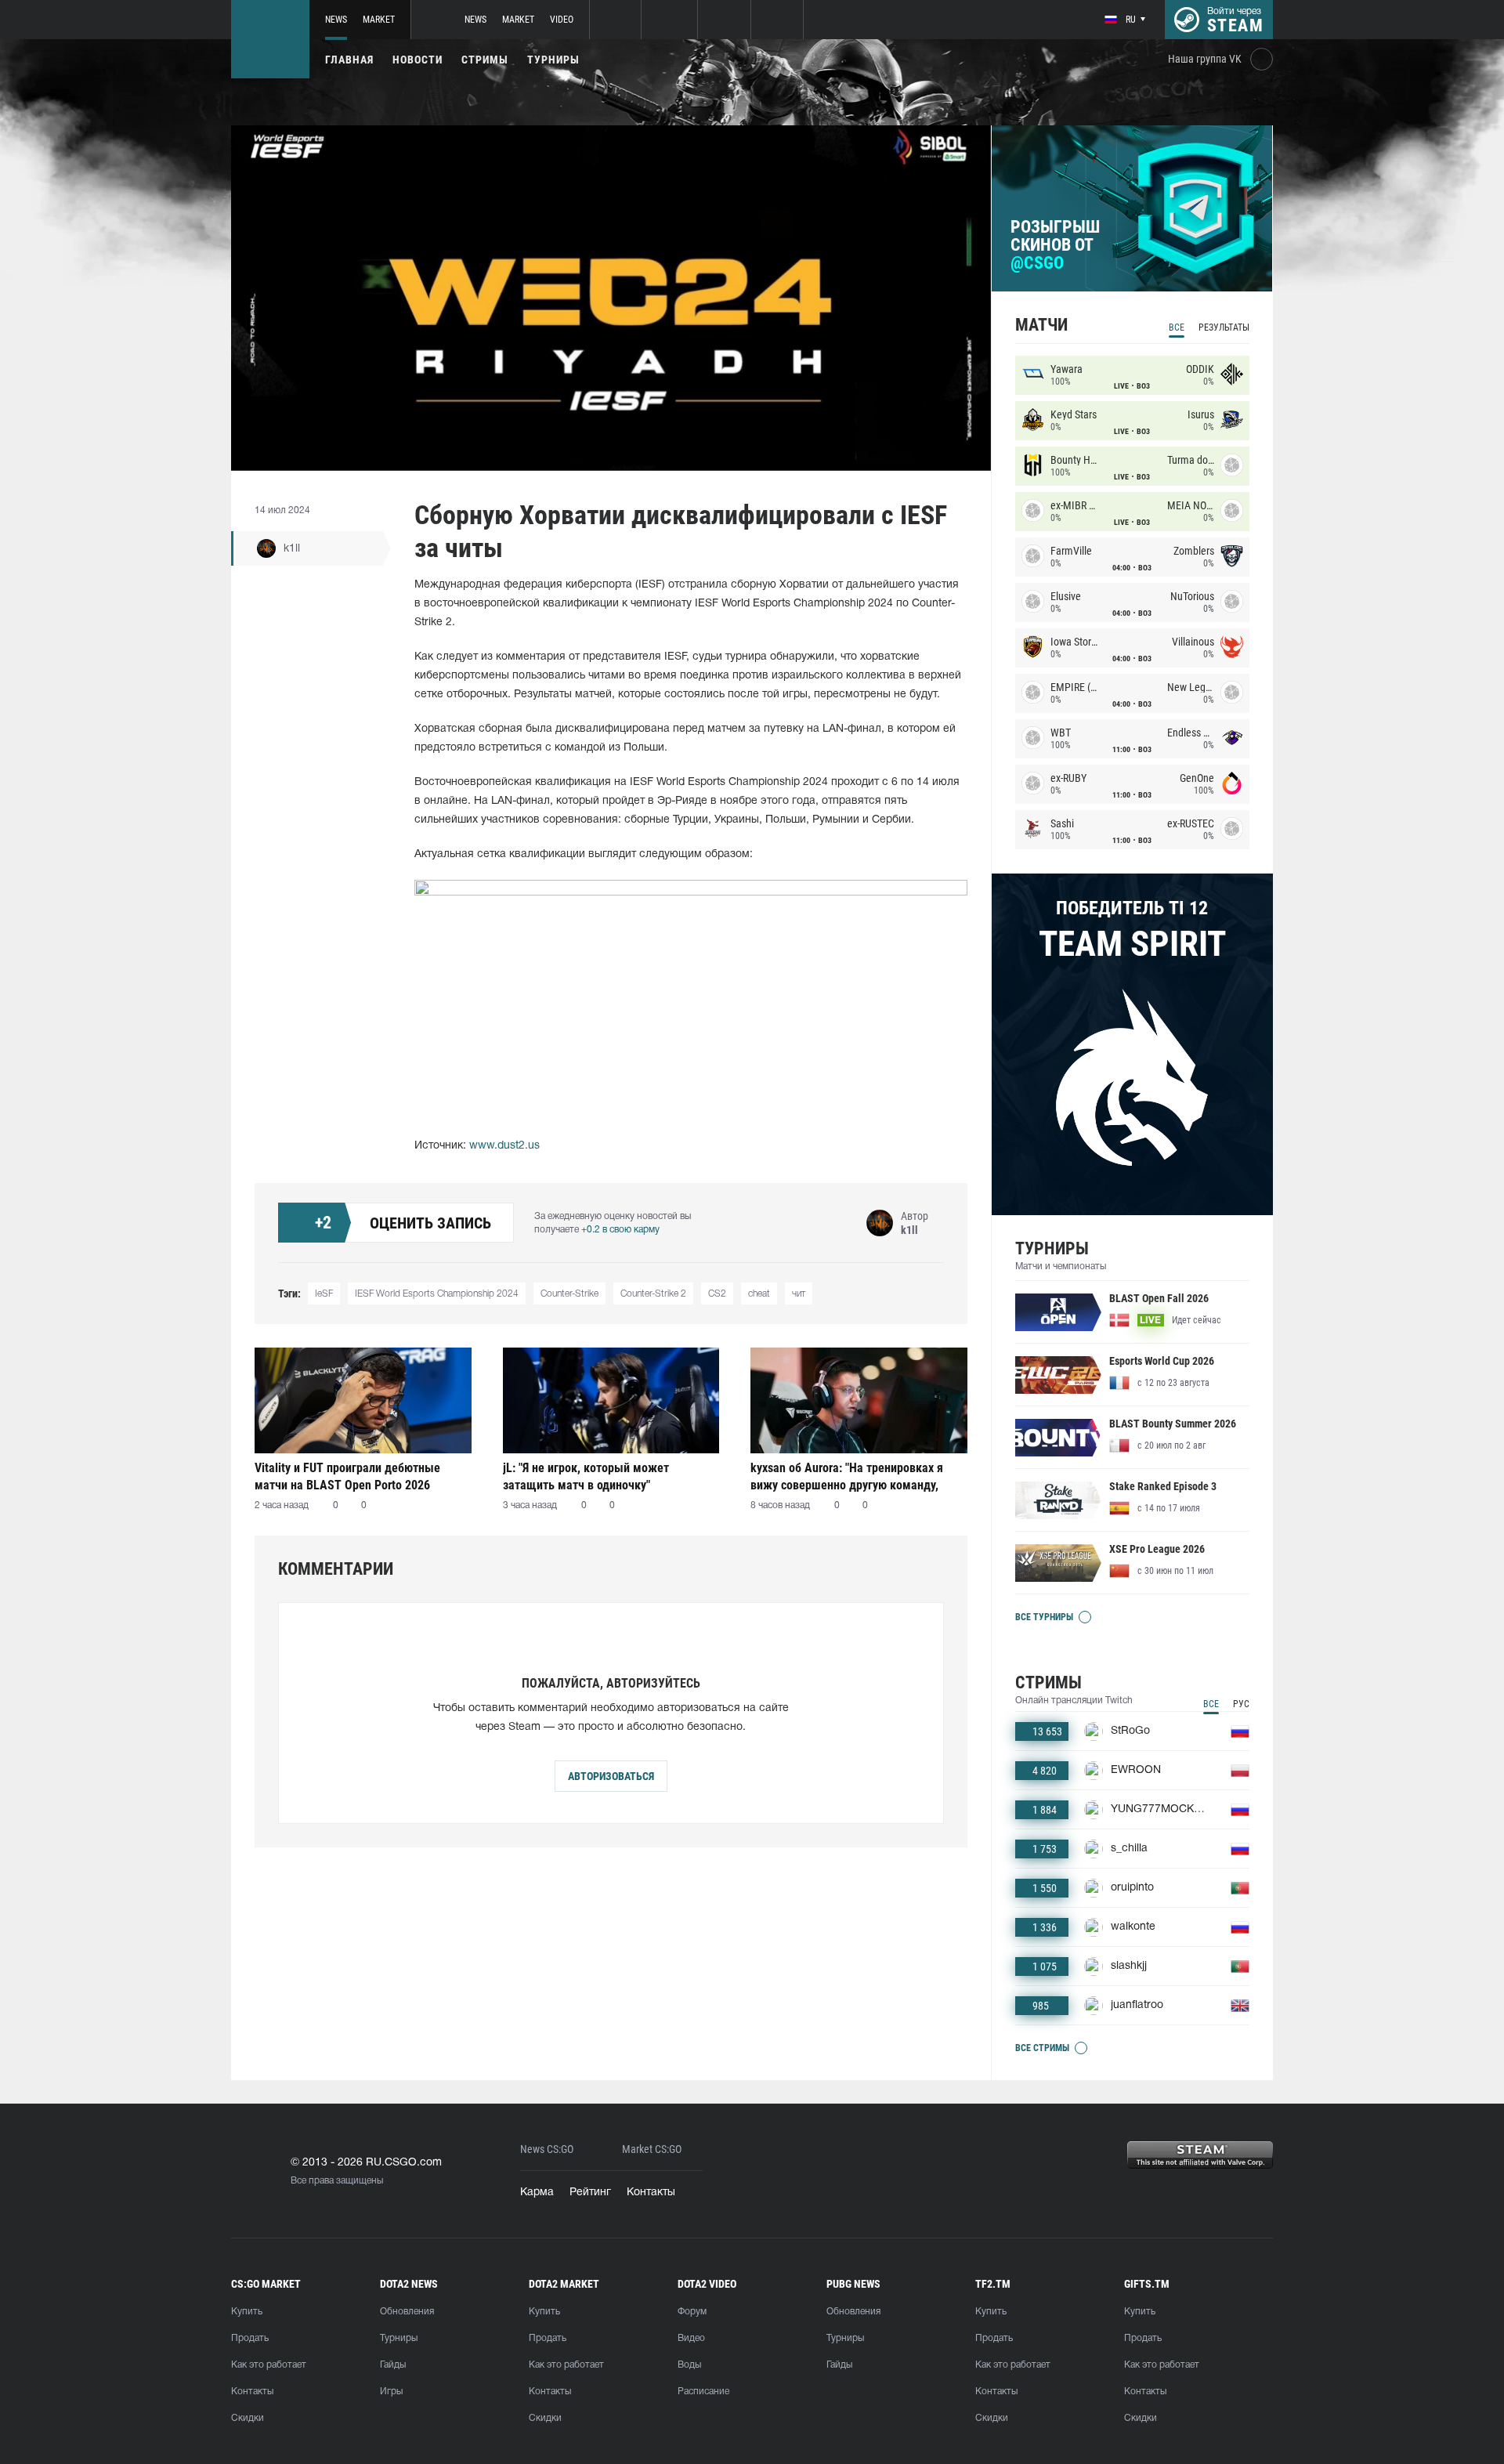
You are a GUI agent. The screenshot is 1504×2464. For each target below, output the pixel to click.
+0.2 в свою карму (620, 1230)
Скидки (248, 2418)
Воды (689, 2365)
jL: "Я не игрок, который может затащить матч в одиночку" (586, 1476)
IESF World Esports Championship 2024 (437, 1294)
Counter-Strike (569, 1294)
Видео (691, 2338)
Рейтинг (590, 2193)
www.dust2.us (504, 1146)
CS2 (717, 1294)
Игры (391, 2392)
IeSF (324, 1294)
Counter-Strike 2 (653, 1294)
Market (379, 20)
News (336, 20)
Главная (349, 60)
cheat (759, 1294)
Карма (537, 2193)
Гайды (393, 2365)
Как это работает (269, 2365)
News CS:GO (547, 2149)
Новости (418, 60)
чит (799, 1294)
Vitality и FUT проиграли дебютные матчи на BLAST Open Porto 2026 (347, 1476)
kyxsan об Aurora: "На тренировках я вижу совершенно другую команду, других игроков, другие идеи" (847, 1476)
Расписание (703, 2392)
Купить (247, 2312)
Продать (250, 2338)
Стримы (485, 60)
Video (562, 20)
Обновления (407, 2312)
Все (1177, 327)
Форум (692, 2312)
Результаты (1224, 327)
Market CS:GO (652, 2149)
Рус (1241, 1704)
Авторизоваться (611, 1776)
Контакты (651, 2193)
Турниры (553, 60)
